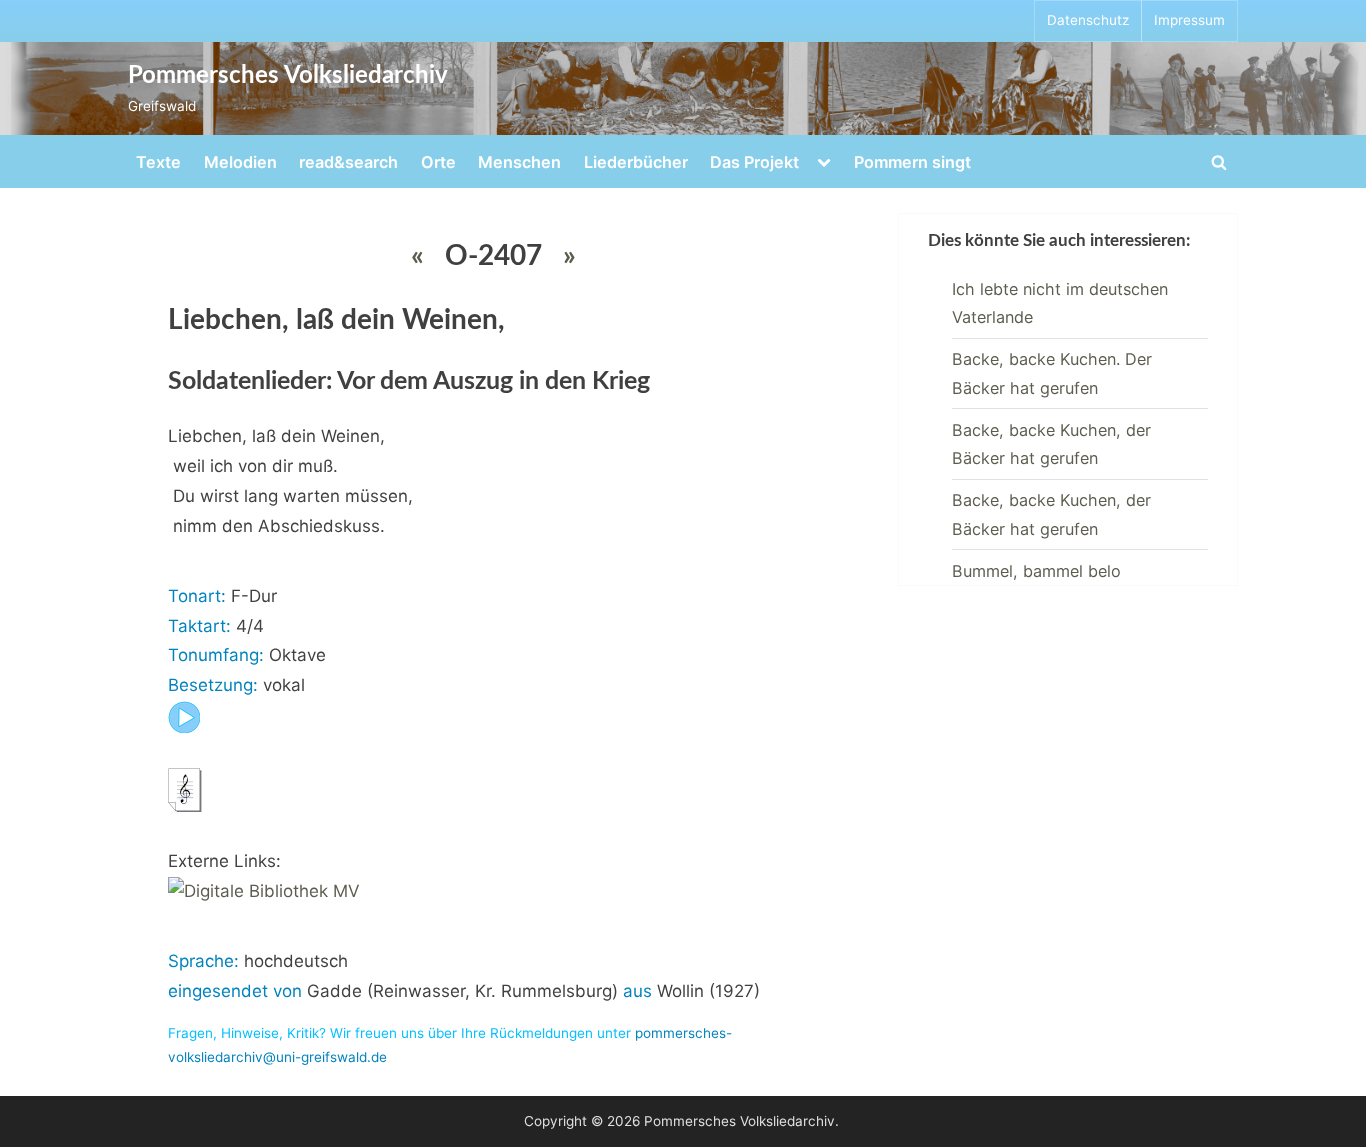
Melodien (240, 162)
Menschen (519, 162)
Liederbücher (636, 162)
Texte (158, 162)
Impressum (1189, 20)
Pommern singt (912, 162)
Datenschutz (1088, 20)
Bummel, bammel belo (1036, 571)
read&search (348, 162)
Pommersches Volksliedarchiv (288, 76)
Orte (438, 162)
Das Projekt (754, 162)
